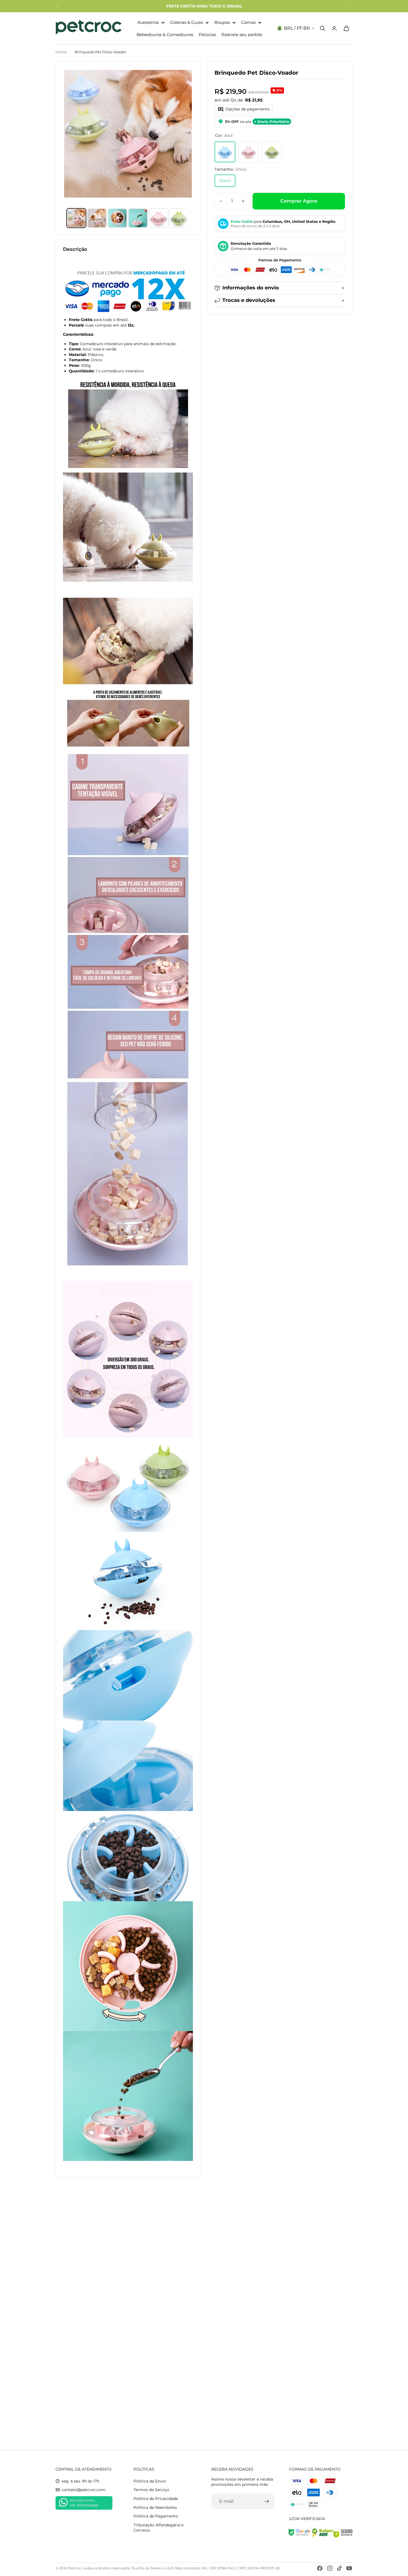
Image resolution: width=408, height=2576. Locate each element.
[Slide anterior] (57, 6)
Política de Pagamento (156, 2516)
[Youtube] (349, 2568)
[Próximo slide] (346, 6)
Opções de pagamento (248, 109)
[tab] (76, 218)
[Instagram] (330, 2568)
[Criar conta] (267, 2501)
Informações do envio (251, 288)
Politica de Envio (150, 2481)
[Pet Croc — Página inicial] (89, 28)
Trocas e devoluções (249, 300)
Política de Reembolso (155, 2507)
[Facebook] (320, 2568)
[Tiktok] (339, 2568)
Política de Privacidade (156, 2499)
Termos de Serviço (151, 2490)
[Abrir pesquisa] (323, 28)
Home (61, 52)
